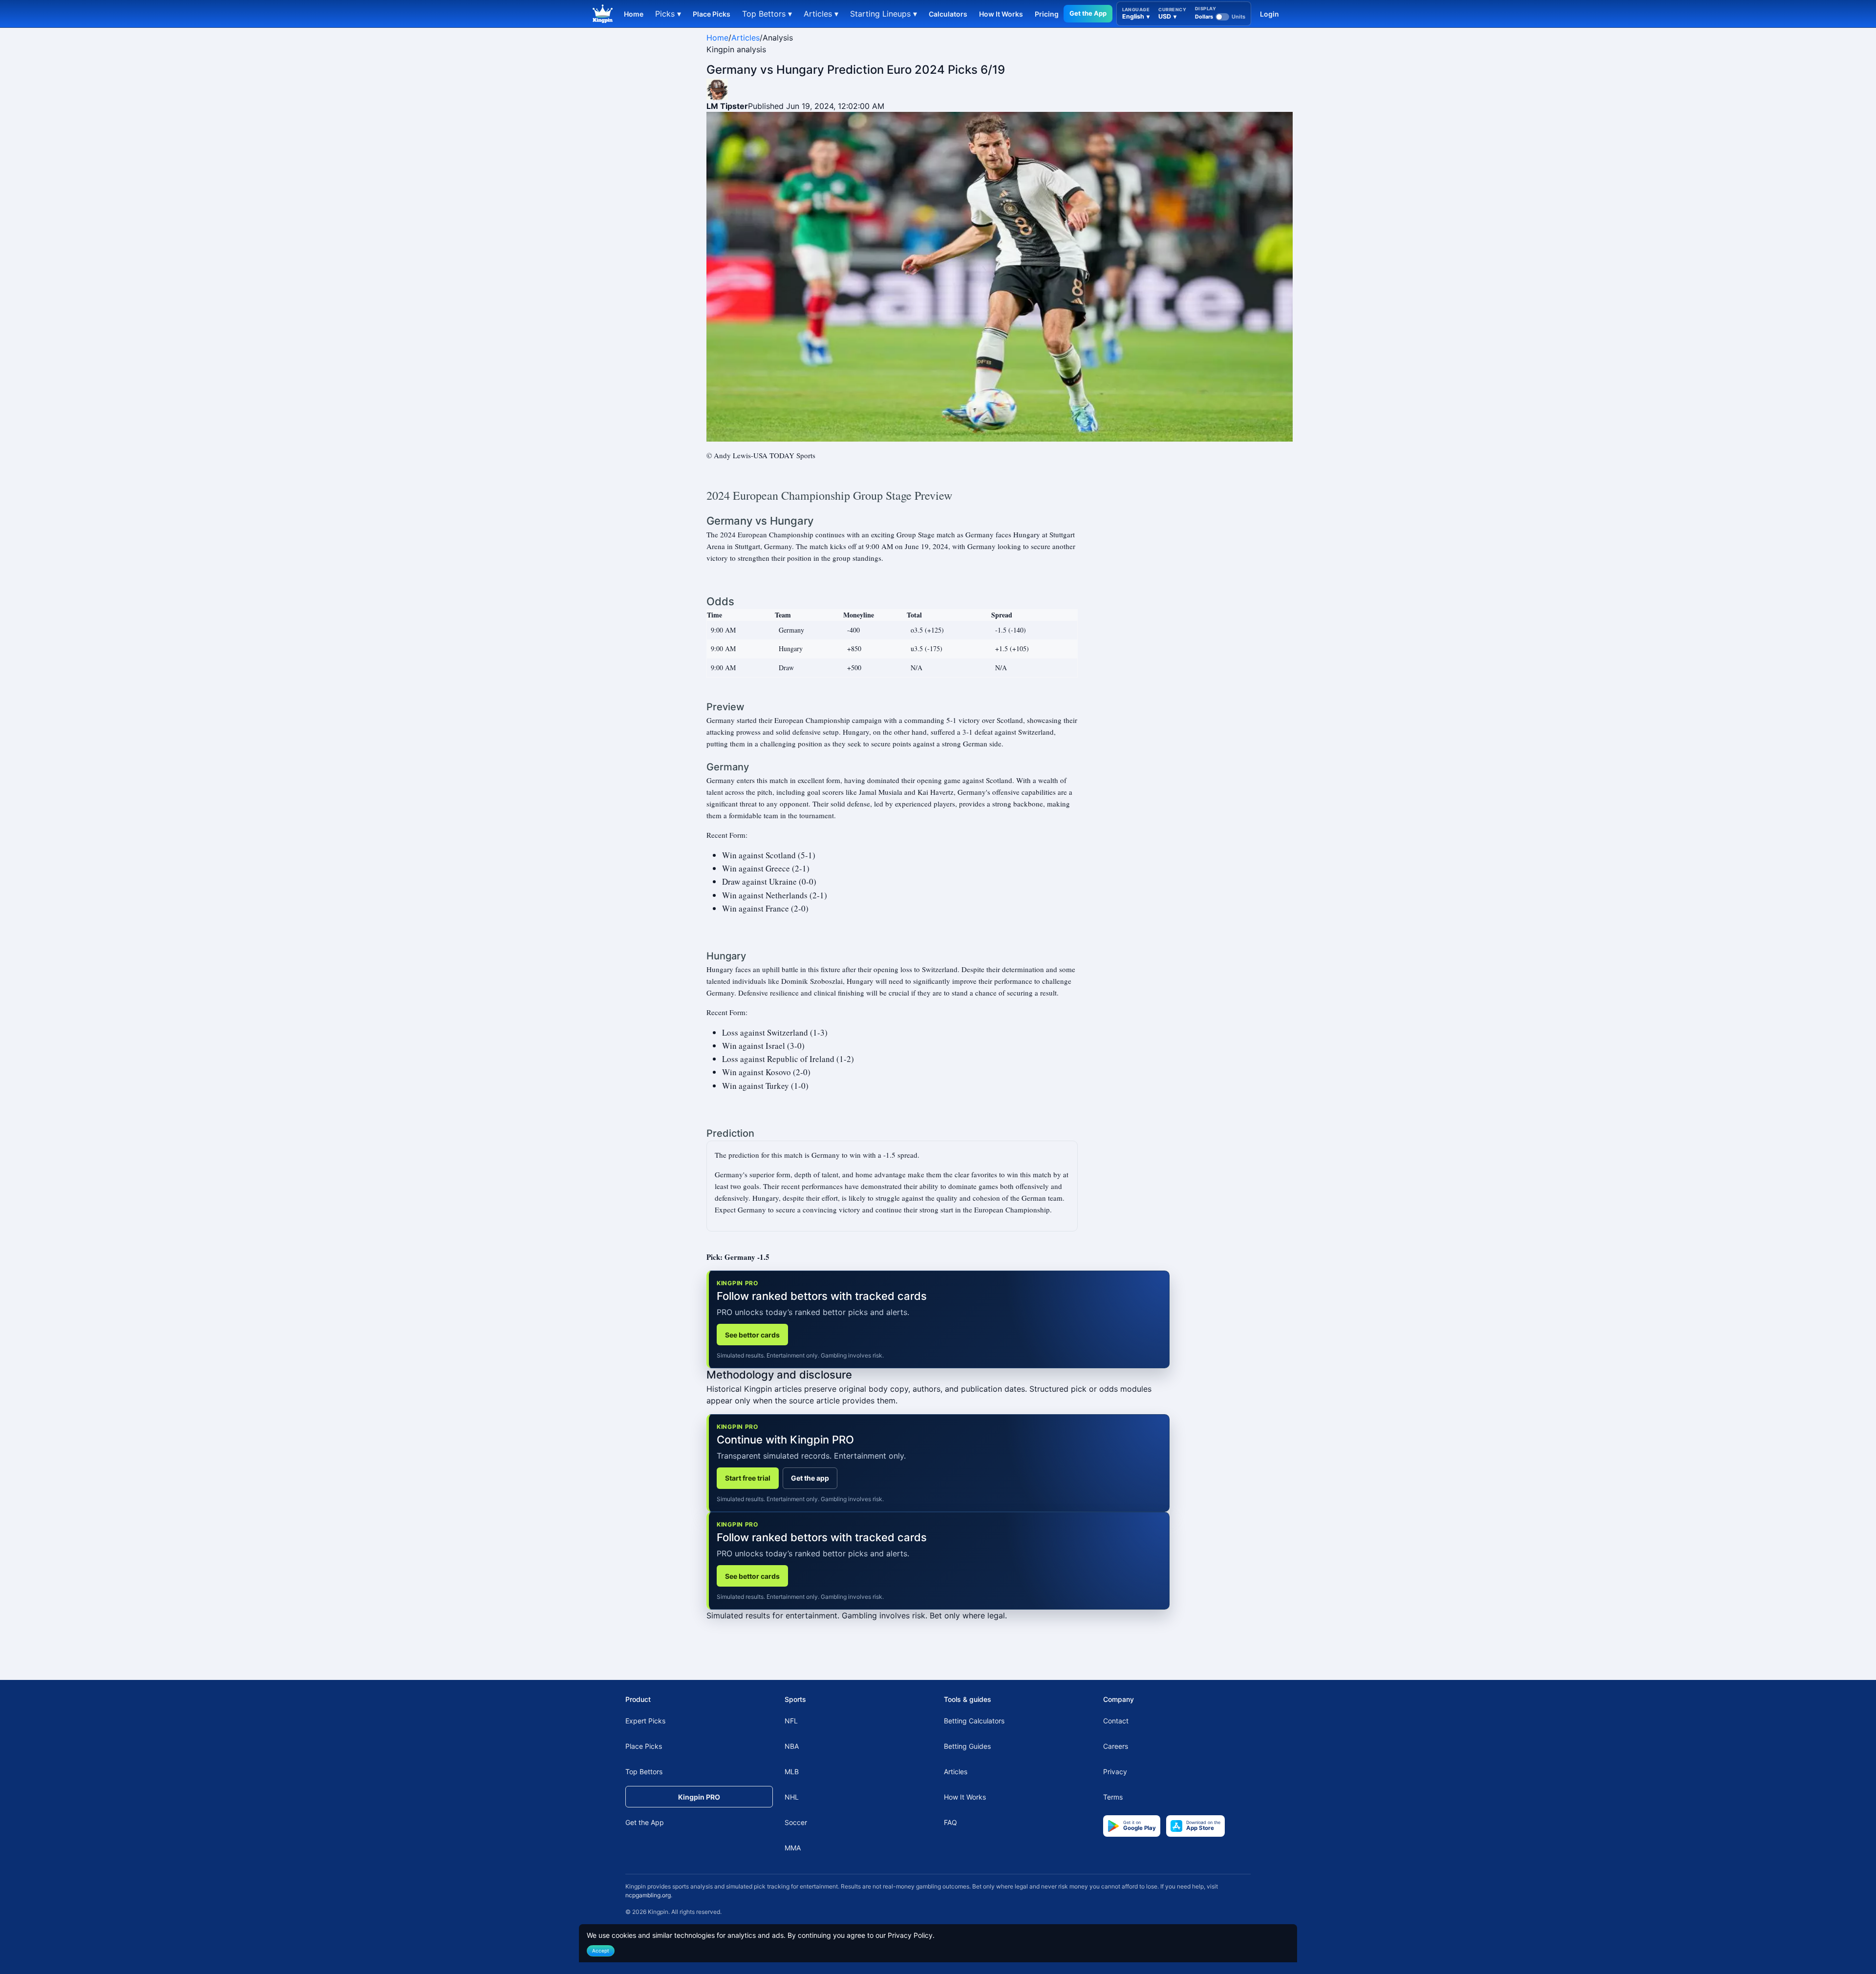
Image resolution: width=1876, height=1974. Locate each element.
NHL (792, 1797)
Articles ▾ (821, 14)
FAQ (950, 1822)
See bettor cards (752, 1335)
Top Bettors (644, 1772)
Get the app (810, 1478)
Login (1269, 14)
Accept (601, 1951)
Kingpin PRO (699, 1797)
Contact (1116, 1721)
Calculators (948, 14)
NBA (792, 1746)
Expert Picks (645, 1721)
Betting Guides (967, 1746)
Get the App (1088, 13)
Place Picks (712, 14)
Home (634, 14)
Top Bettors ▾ (767, 14)
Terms (1113, 1797)
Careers (1116, 1746)
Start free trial (748, 1478)
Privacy (1115, 1772)
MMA (793, 1848)
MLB (792, 1772)
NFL (791, 1721)
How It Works (1001, 14)
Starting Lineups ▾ (884, 14)
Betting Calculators (974, 1721)
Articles (746, 38)
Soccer (796, 1822)
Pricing (1047, 14)
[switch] (1220, 17)
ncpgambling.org (648, 1895)
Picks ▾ (668, 14)
